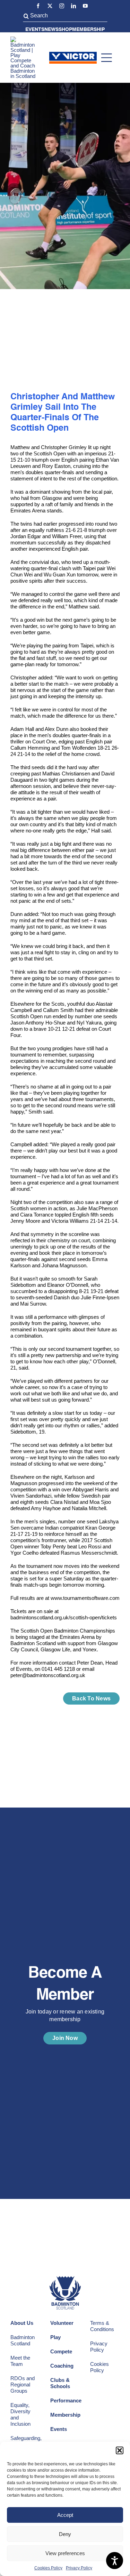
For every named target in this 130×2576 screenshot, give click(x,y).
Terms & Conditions (102, 2326)
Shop (65, 30)
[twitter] (50, 6)
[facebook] (38, 6)
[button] (120, 2450)
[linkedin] (73, 6)
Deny (65, 2534)
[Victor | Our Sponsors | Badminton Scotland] (73, 54)
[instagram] (62, 6)
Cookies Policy (48, 2568)
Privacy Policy (79, 2568)
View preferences (65, 2553)
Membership (88, 30)
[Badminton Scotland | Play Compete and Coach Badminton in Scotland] (25, 39)
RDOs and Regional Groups (23, 2384)
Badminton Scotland (23, 2340)
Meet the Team (20, 2361)
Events (35, 30)
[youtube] (85, 6)
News (51, 30)
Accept (65, 2515)
